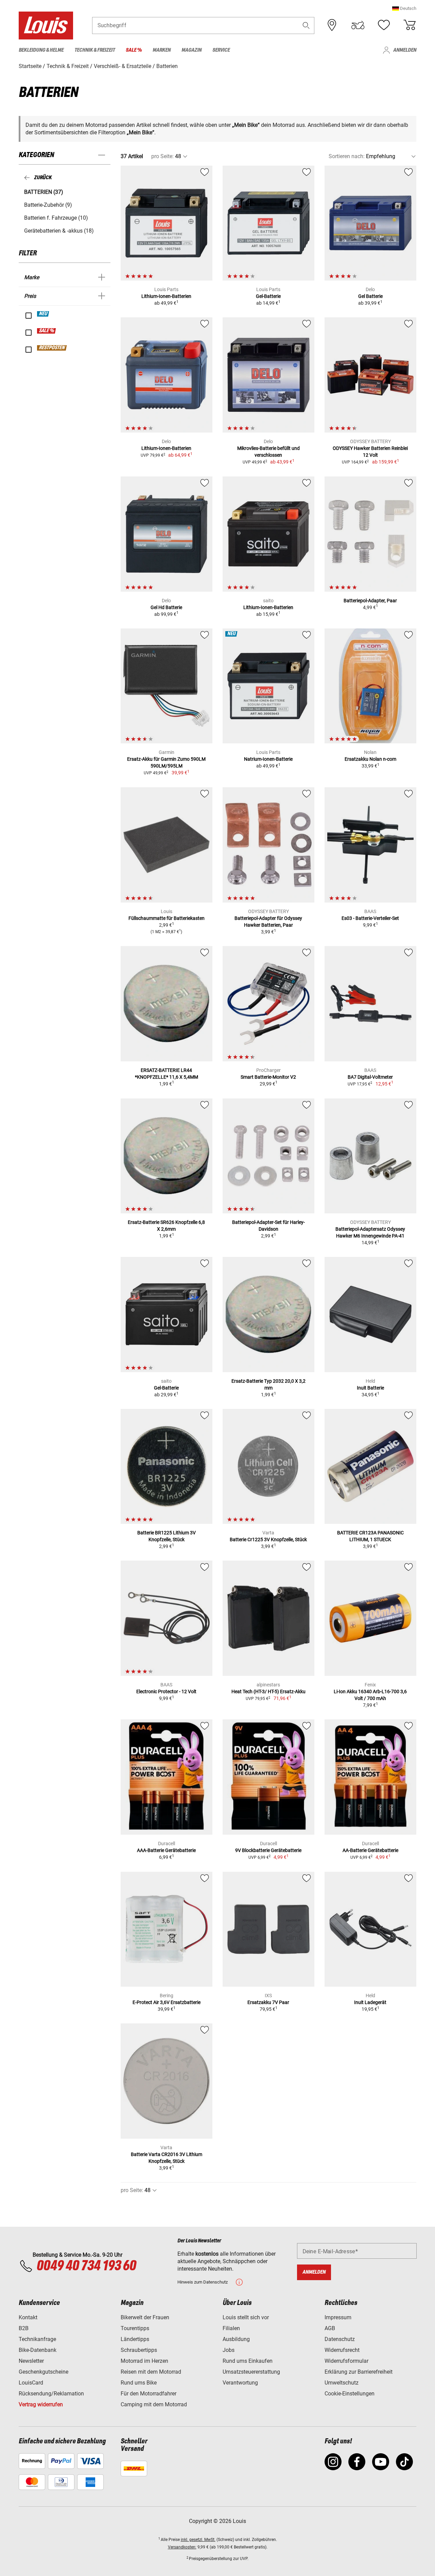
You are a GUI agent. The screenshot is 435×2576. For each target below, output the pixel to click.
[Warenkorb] (410, 25)
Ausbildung (236, 2339)
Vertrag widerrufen (41, 2404)
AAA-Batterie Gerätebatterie (166, 1850)
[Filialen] (332, 25)
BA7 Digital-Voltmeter (370, 1077)
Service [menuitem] (221, 50)
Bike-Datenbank (38, 2350)
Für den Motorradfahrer (149, 2394)
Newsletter (31, 2361)
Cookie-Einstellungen (350, 2394)
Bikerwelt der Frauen (145, 2317)
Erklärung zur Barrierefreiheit (359, 2372)
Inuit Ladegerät (370, 2002)
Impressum (338, 2317)
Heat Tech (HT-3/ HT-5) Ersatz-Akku (268, 1691)
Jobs (229, 2350)
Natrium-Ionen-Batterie (268, 759)
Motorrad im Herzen (144, 2361)
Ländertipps (135, 2339)
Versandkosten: (182, 2547)
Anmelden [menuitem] (405, 50)
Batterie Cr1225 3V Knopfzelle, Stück (268, 1539)
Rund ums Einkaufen (248, 2361)
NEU (43, 314)
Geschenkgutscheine (43, 2372)
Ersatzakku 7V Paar (268, 2002)
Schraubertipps (139, 2350)
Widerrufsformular (346, 2361)
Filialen (231, 2328)
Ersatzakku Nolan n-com (370, 759)
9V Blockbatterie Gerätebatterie (268, 1850)
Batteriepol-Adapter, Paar (370, 601)
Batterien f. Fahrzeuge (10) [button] (56, 218)
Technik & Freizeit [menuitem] (95, 50)
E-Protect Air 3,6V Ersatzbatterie (167, 2002)
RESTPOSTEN (52, 348)
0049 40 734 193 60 (86, 2266)
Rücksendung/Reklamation (51, 2394)
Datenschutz (340, 2339)
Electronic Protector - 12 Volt (166, 1691)
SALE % (47, 331)
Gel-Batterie (268, 296)
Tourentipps (135, 2328)
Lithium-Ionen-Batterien (166, 296)
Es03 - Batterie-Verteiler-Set (370, 918)
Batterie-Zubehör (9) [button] (48, 205)
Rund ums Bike (139, 2383)
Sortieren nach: (347, 156)
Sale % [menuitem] (134, 50)
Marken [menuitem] (162, 50)
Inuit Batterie (370, 1388)
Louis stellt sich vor (246, 2317)
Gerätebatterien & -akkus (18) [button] (59, 231)
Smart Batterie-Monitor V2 (268, 1077)
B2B (24, 2328)
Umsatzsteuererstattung (251, 2372)
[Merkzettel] (384, 25)
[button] (404, 8)
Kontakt (28, 2317)
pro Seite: (162, 156)
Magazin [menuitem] (192, 50)
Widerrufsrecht (342, 2350)
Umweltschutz (342, 2383)
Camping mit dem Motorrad (154, 2404)
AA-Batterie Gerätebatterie (370, 1850)
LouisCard (31, 2383)
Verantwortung (240, 2383)
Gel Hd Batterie (166, 607)
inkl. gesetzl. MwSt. (198, 2540)
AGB (330, 2328)
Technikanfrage (37, 2339)
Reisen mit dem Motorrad (151, 2372)
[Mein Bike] (358, 25)
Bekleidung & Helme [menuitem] (41, 50)
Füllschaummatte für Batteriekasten (167, 918)
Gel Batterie (370, 296)
